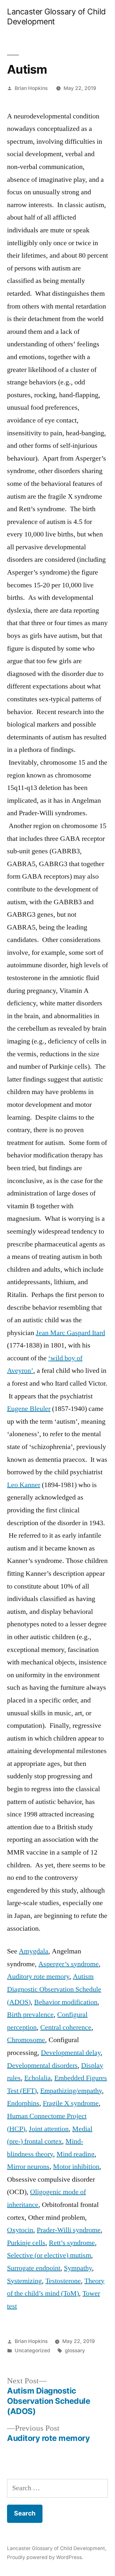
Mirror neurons (28, 2167)
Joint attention (49, 2129)
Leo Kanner (24, 1485)
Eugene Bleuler (29, 1409)
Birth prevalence (30, 2015)
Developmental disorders (42, 2065)
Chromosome (26, 2040)
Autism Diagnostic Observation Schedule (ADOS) (54, 1989)
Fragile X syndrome (71, 2103)
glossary (75, 2351)
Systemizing (24, 2281)
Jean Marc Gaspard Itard (70, 1333)
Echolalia (38, 2078)
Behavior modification (66, 2002)
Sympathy (78, 2268)
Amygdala (34, 1951)
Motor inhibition (76, 2167)
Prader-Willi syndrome (69, 2230)
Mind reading (76, 2154)
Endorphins (23, 2103)
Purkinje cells (26, 2243)
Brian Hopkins (31, 88)
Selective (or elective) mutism (49, 2255)
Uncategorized (32, 2351)
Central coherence (66, 2027)
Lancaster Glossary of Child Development (56, 2548)
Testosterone (63, 2281)
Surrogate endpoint (34, 2268)
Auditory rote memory (38, 1976)
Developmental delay (71, 2053)
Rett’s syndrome (72, 2243)
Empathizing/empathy (71, 2091)
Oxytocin (20, 2230)
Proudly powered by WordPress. (45, 2557)
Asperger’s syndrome (69, 1964)
